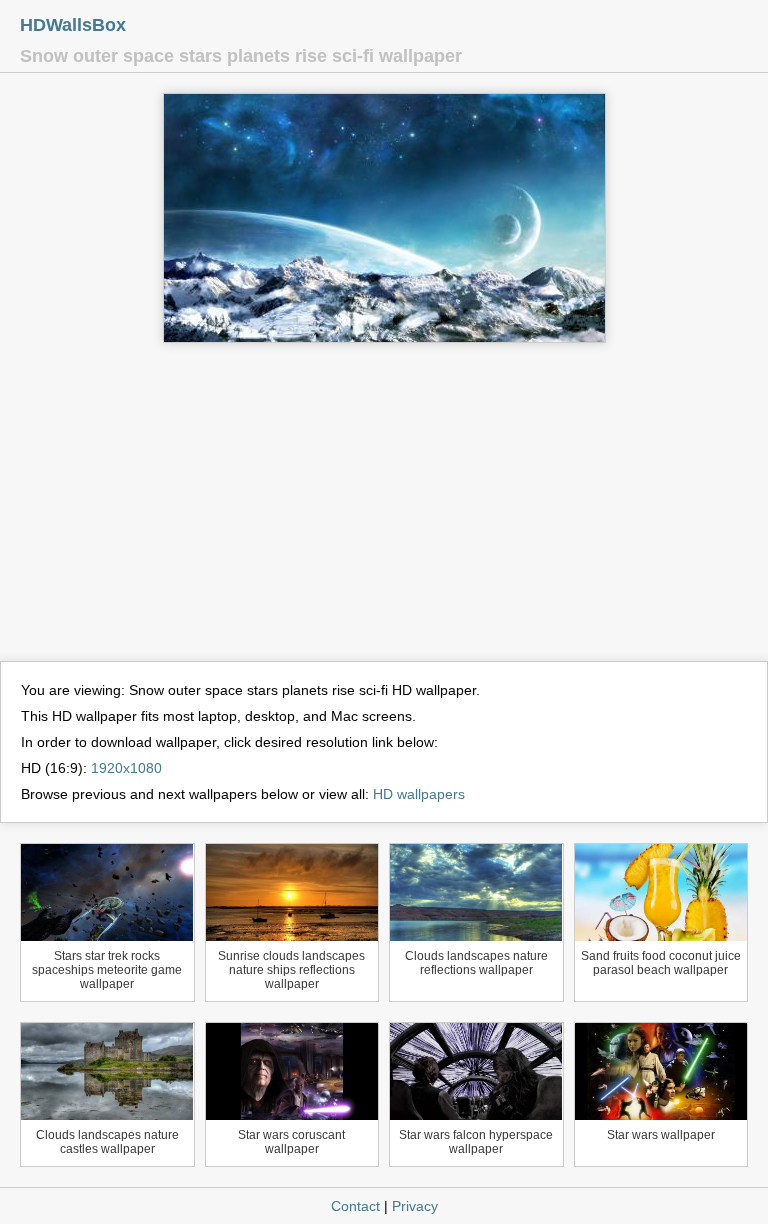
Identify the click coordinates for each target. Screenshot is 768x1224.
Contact (355, 1206)
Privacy (415, 1206)
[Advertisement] (384, 511)
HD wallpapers (419, 794)
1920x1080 (126, 768)
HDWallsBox (73, 25)
